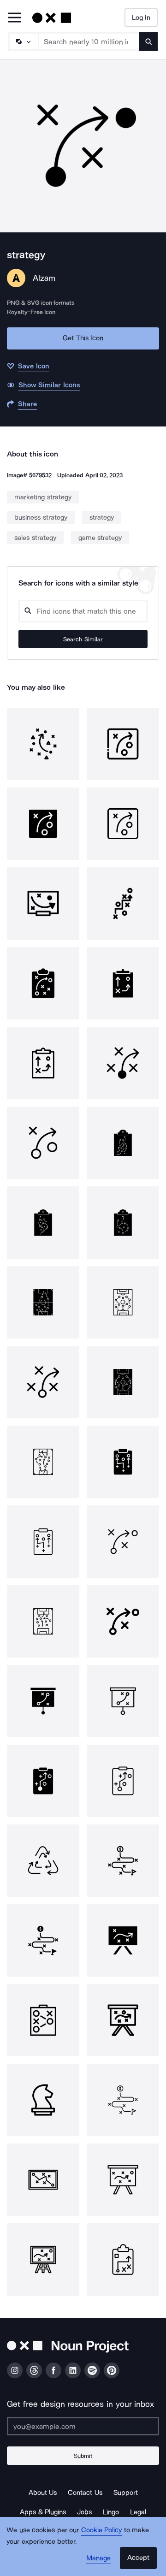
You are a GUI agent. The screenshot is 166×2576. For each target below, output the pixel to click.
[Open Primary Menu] (15, 18)
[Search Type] (23, 41)
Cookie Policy (102, 2530)
